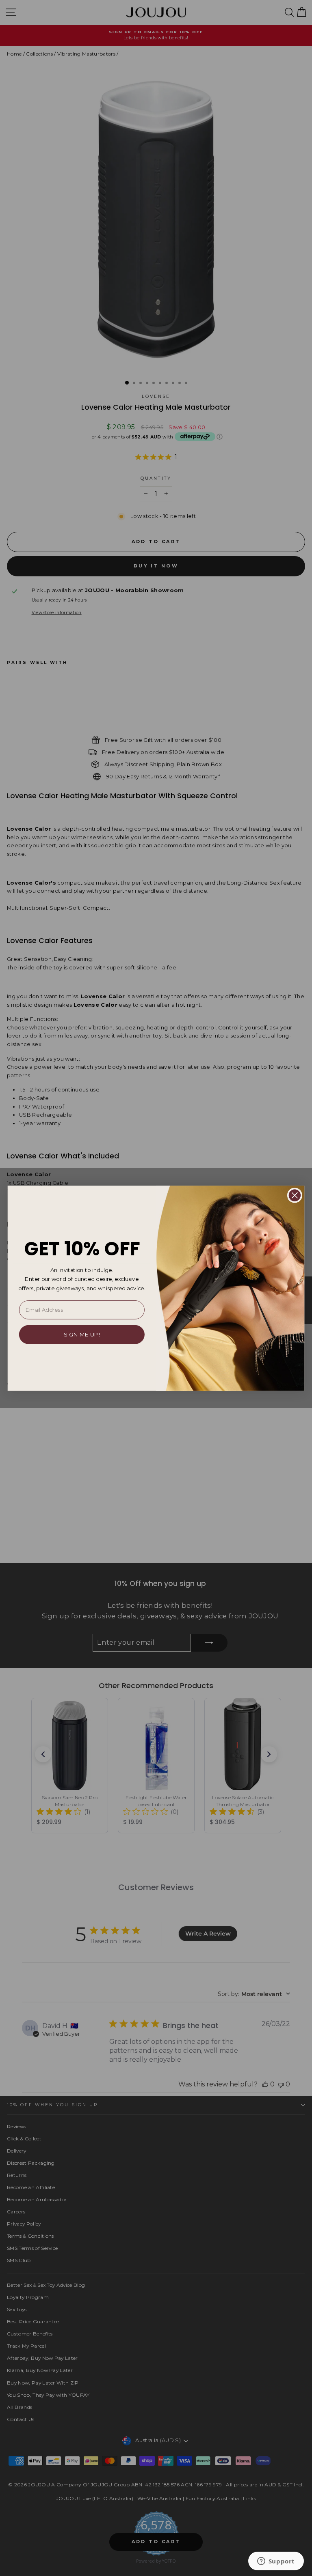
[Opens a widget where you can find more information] (276, 2562)
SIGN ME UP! (82, 1334)
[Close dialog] (295, 1195)
